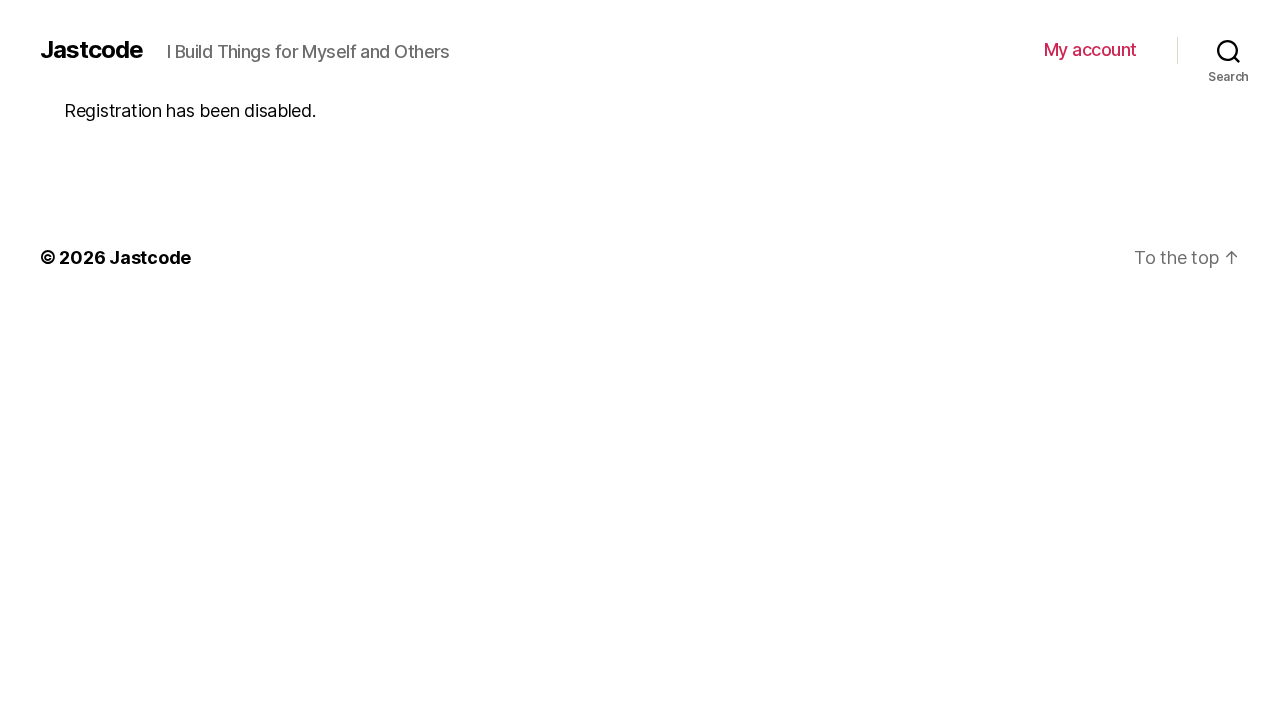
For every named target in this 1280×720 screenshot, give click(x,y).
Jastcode (91, 50)
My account (1090, 49)
